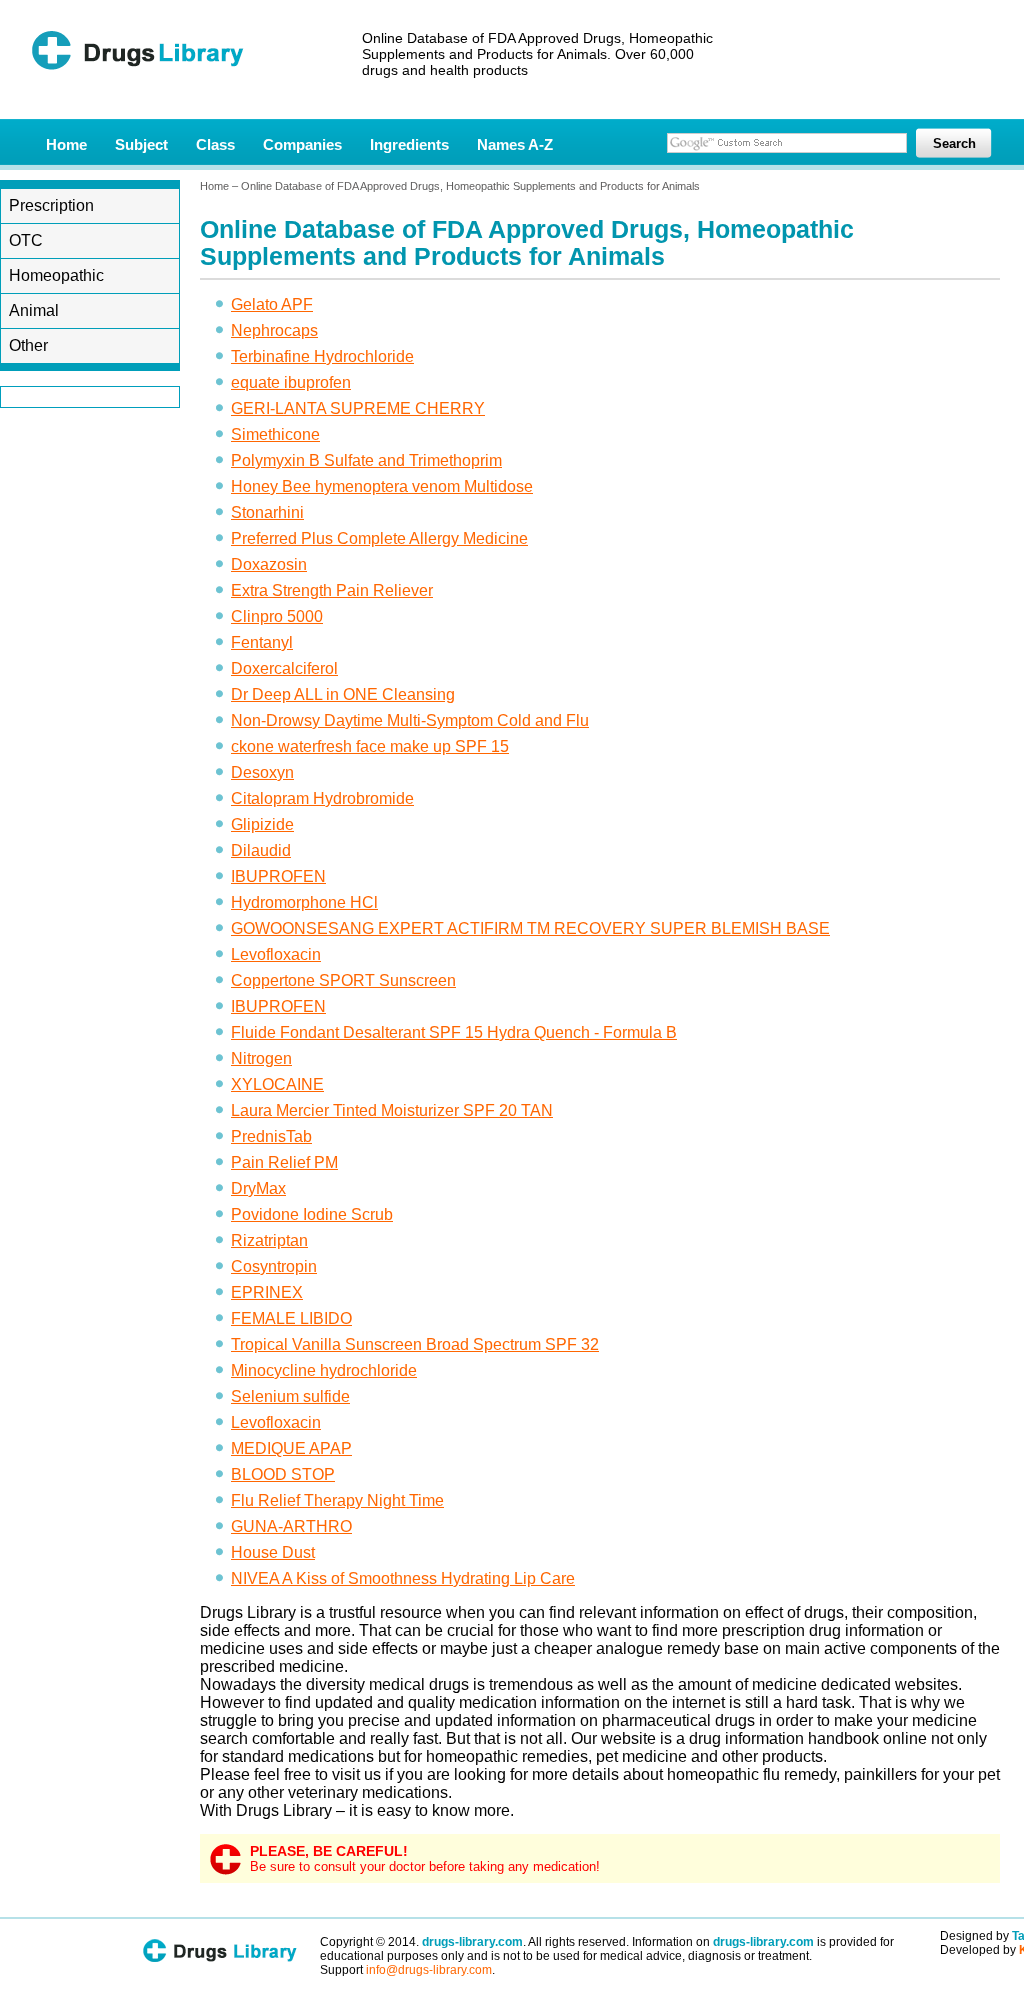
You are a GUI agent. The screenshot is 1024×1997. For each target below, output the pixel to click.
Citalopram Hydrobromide (322, 798)
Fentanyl (262, 642)
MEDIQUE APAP (291, 1448)
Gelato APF (272, 304)
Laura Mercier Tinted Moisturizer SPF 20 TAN (392, 1110)
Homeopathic (56, 275)
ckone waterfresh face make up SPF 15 (370, 746)
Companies (302, 144)
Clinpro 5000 (277, 616)
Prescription (51, 205)
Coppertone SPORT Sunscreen (343, 980)
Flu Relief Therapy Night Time (337, 1500)
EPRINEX (267, 1292)
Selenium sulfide (290, 1396)
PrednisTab (271, 1136)
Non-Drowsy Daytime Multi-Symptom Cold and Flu (410, 720)
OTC (26, 240)
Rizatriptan (269, 1240)
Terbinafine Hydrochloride (322, 356)
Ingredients (409, 144)
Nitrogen (261, 1058)
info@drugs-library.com (429, 1970)
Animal (34, 310)
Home (66, 144)
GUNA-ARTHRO (291, 1526)
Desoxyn (262, 772)
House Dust (273, 1552)
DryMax (258, 1188)
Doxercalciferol (284, 668)
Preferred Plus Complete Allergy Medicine (379, 538)
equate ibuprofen (291, 382)
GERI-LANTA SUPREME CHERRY (358, 408)
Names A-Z (515, 144)
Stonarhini (267, 512)
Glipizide (262, 824)
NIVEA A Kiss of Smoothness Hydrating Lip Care (403, 1578)
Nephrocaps (274, 330)
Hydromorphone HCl (304, 902)
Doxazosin (269, 564)
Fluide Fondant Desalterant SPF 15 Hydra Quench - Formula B (454, 1032)
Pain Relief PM (284, 1162)
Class (215, 144)
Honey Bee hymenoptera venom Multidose (382, 486)
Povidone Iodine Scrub (312, 1214)
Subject (141, 144)
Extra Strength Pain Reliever (332, 590)
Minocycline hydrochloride (324, 1370)
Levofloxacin (276, 954)
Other (28, 345)
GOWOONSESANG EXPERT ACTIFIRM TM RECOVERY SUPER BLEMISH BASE (530, 928)
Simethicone (275, 434)
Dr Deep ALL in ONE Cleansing (343, 694)
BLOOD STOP (283, 1474)
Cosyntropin (274, 1266)
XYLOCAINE (277, 1084)
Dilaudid (261, 850)
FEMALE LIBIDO (291, 1318)
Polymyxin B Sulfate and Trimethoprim (366, 460)
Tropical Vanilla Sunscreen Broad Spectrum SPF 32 (415, 1344)
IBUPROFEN (278, 876)
